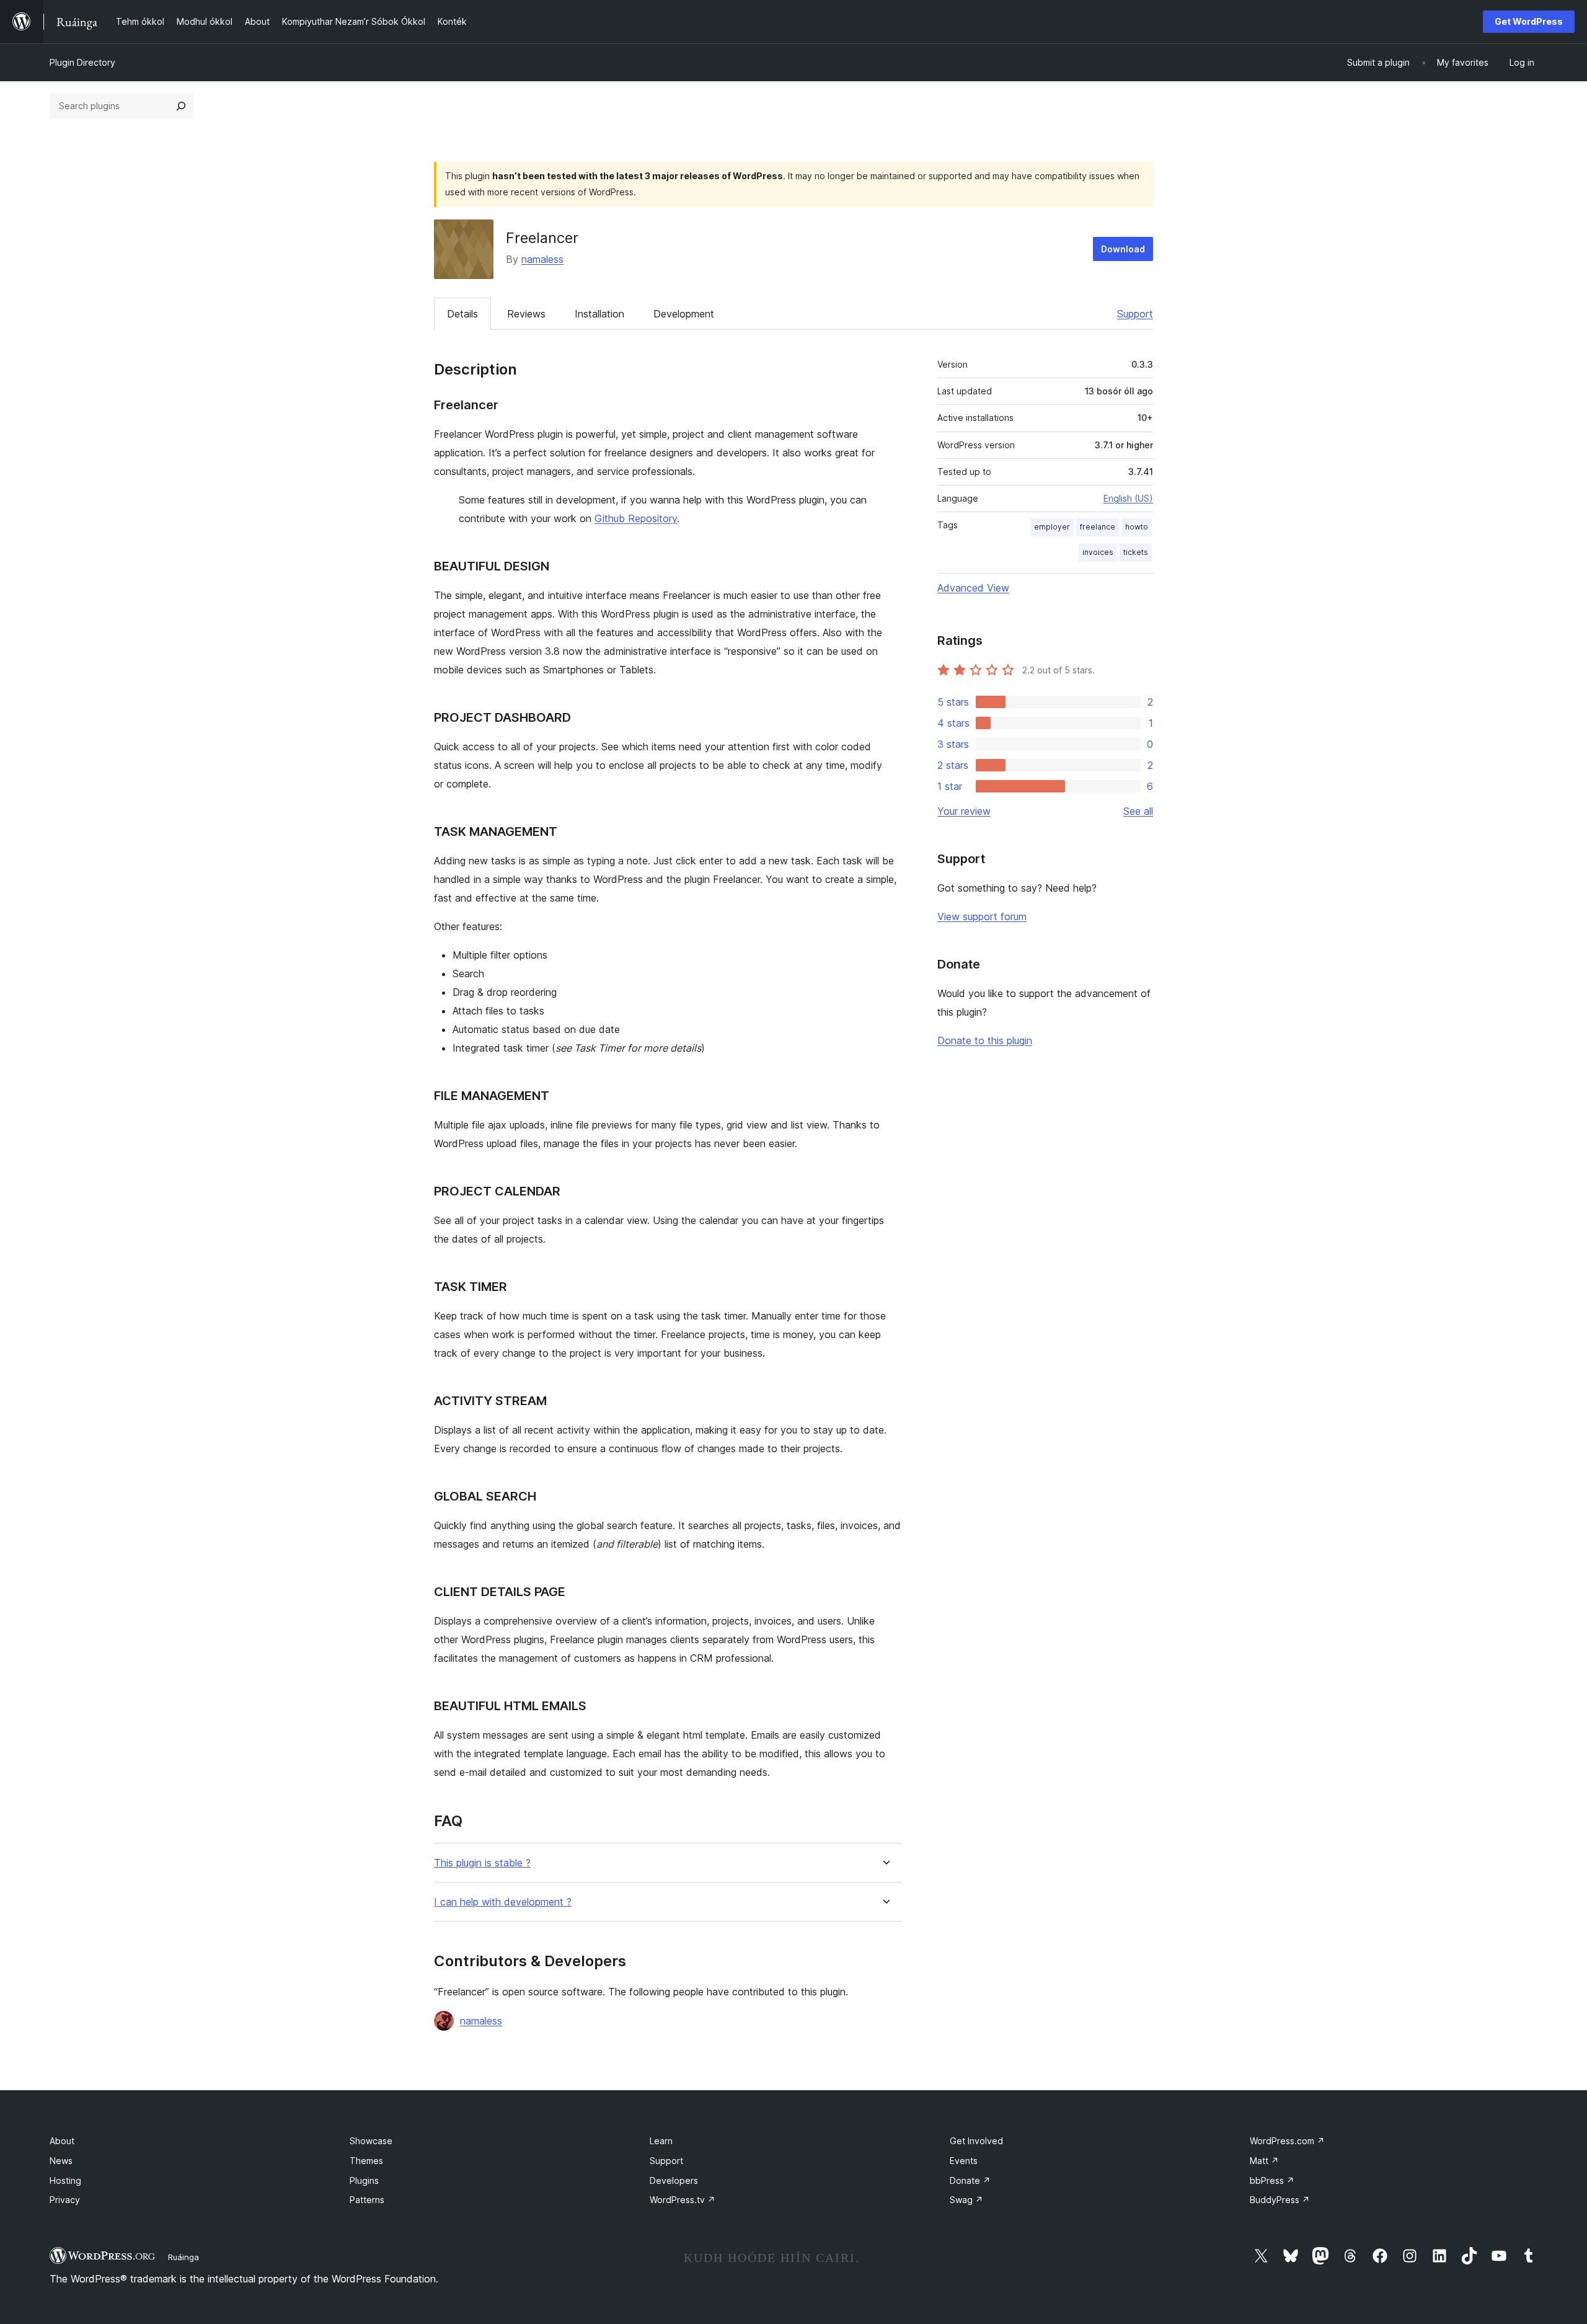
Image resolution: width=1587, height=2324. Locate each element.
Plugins (364, 2180)
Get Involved (976, 2141)
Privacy (65, 2200)
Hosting (65, 2180)
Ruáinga (183, 2257)
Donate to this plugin (985, 1040)
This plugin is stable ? (482, 1863)
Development (684, 314)
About (62, 2141)
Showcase (371, 2141)
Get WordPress (1529, 21)
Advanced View (973, 588)
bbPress (1272, 2180)
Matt (1264, 2161)
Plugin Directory (82, 62)
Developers (674, 2180)
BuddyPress (1280, 2200)
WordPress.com (1287, 2141)
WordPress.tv (683, 2200)
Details (462, 314)
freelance (1098, 527)
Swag (966, 2200)
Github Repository (636, 518)
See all (1138, 811)
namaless (542, 259)
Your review (964, 811)
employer (1052, 527)
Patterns (367, 2200)
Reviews (526, 314)
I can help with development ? (503, 1902)
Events (964, 2161)
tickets (1136, 552)
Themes (366, 2161)
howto (1137, 527)
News (61, 2161)
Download (1123, 249)
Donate (970, 2180)
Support (1135, 314)
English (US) (1128, 498)
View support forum (982, 916)
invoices (1098, 552)
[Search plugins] (181, 106)
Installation (599, 314)
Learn (661, 2141)
